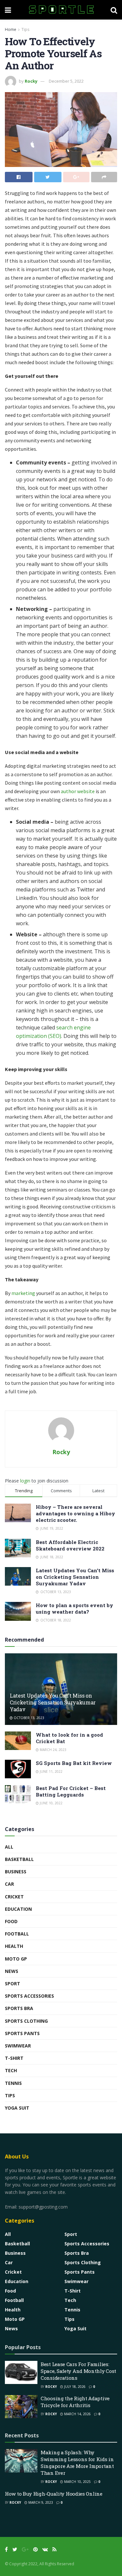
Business (16, 1872)
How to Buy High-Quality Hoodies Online (54, 2494)
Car (9, 1884)
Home (11, 29)
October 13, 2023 (28, 1718)
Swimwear (18, 2046)
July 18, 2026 (74, 2387)
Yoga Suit (17, 2108)
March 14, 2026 (77, 2414)
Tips (25, 29)
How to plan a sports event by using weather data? (75, 1608)
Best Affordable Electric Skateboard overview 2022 (70, 1545)
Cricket (14, 1897)
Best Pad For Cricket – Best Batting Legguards (71, 1791)
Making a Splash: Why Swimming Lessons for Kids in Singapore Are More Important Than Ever (77, 2463)
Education (18, 1909)
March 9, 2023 (40, 2502)
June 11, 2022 (51, 1771)
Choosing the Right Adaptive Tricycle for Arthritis (75, 2402)
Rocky (31, 81)
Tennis (13, 2083)
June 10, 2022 (51, 1803)
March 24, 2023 (53, 1750)
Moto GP (16, 1959)
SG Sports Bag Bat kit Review (74, 1763)
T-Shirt (14, 2058)
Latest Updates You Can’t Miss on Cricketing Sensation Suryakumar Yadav (75, 1577)
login (25, 1481)
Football (17, 1934)
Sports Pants (22, 2033)
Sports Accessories (29, 1996)
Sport (13, 1984)
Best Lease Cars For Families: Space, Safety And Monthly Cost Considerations (78, 2371)
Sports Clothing (26, 2021)
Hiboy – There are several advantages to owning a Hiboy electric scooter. (75, 1513)
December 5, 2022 (66, 81)
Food (11, 1921)
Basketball (19, 1859)
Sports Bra (19, 2008)
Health (14, 1946)
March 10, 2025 (77, 2482)
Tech (11, 2070)
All (9, 1847)
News (12, 1971)
